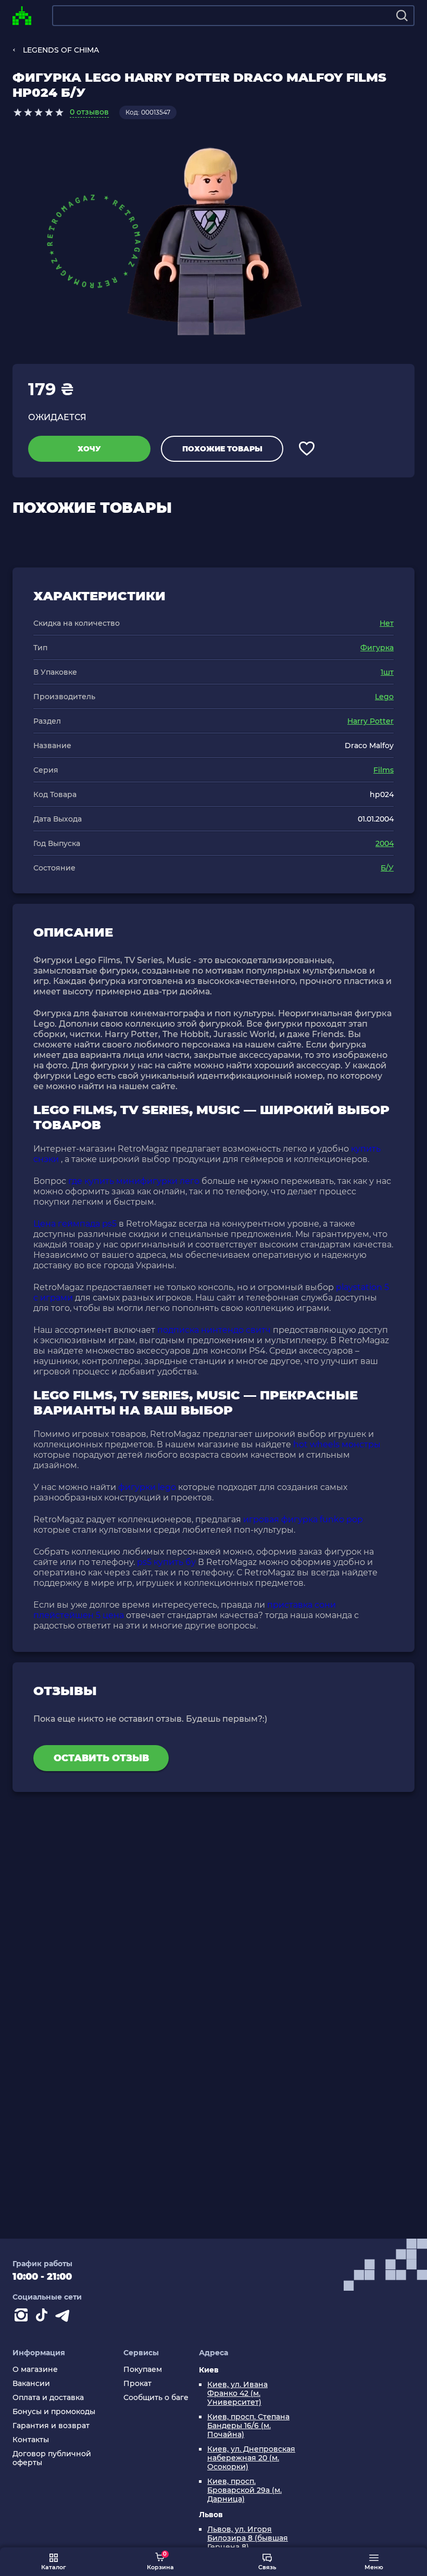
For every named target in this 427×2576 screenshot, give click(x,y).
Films (384, 770)
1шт (387, 672)
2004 (385, 843)
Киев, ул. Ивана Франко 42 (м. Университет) (237, 2394)
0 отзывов (89, 112)
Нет (387, 623)
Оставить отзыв (101, 1758)
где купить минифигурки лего (134, 1181)
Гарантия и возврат (51, 2426)
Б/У (387, 868)
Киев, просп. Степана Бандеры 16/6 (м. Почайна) (248, 2426)
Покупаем (143, 2370)
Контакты (31, 2440)
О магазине (35, 2370)
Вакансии (31, 2384)
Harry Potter (371, 721)
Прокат (137, 2384)
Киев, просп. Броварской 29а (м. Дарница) (244, 2490)
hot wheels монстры (337, 1444)
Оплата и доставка (48, 2398)
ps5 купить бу (166, 1562)
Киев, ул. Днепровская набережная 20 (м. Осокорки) (251, 2458)
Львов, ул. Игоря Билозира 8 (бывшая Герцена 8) (248, 2538)
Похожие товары (222, 449)
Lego (384, 697)
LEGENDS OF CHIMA (61, 50)
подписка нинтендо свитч (214, 1330)
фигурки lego (147, 1487)
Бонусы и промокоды (54, 2412)
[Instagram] (23, 2317)
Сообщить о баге (156, 2398)
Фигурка (377, 648)
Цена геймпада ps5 (75, 1224)
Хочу (89, 449)
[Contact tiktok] (44, 2317)
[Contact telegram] (65, 2317)
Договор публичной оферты (52, 2458)
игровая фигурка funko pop (303, 1519)
